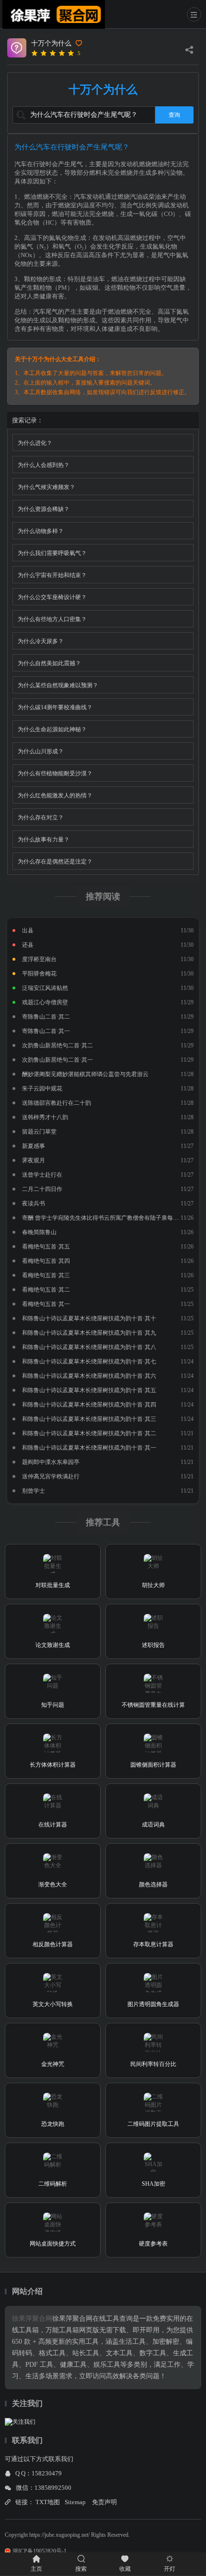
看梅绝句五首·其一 (46, 1304)
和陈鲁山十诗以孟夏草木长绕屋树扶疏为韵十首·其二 (89, 1433)
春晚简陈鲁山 (39, 1232)
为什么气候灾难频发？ (46, 487)
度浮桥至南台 (39, 959)
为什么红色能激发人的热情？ (55, 795)
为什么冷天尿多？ (41, 641)
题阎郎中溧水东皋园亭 (51, 1462)
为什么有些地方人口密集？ (52, 619)
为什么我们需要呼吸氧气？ (52, 553)
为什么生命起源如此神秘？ (52, 729)
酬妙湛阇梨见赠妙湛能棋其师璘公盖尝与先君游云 (85, 1074)
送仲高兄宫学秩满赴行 (51, 1476)
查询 (174, 115)
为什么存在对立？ (41, 817)
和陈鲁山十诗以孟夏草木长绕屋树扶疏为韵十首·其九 (89, 1333)
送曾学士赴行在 (42, 1175)
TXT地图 (48, 2502)
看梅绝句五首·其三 (46, 1275)
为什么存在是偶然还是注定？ (55, 862)
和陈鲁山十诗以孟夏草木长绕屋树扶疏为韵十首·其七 (89, 1362)
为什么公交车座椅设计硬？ (52, 597)
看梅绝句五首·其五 (46, 1247)
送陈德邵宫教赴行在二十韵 (57, 1103)
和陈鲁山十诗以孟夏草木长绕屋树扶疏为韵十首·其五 (89, 1390)
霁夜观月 (34, 1160)
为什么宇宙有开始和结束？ (52, 575)
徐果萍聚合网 (32, 2319)
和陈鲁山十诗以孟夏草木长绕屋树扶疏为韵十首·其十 (89, 1318)
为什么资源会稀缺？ (44, 509)
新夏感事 (34, 1146)
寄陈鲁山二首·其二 (46, 1017)
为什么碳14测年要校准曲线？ (55, 707)
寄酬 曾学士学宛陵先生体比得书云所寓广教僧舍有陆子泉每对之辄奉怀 (112, 1218)
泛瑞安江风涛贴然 (45, 988)
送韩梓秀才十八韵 (45, 1117)
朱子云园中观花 (42, 1089)
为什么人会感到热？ (44, 465)
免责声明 (104, 2502)
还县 (28, 945)
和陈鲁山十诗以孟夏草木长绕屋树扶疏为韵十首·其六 (89, 1376)
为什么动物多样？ (41, 531)
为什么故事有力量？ (44, 840)
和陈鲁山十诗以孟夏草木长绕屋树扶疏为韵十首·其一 (89, 1448)
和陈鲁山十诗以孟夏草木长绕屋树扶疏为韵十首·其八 (89, 1347)
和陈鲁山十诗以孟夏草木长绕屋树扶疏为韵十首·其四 (89, 1405)
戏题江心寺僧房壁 (45, 1002)
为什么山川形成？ (41, 751)
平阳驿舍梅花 (39, 974)
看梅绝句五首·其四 (46, 1261)
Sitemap (75, 2502)
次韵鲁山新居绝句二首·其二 (57, 1045)
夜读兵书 (34, 1203)
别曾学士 (34, 1491)
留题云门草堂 (39, 1132)
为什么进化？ (35, 443)
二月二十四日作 (42, 1189)
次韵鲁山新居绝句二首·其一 (57, 1060)
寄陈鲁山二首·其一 (46, 1031)
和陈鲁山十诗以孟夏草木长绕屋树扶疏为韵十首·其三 (89, 1419)
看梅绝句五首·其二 (46, 1290)
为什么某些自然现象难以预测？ (58, 685)
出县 (28, 931)
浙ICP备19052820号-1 (40, 2551)
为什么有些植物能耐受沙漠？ (55, 773)
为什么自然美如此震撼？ (49, 663)
